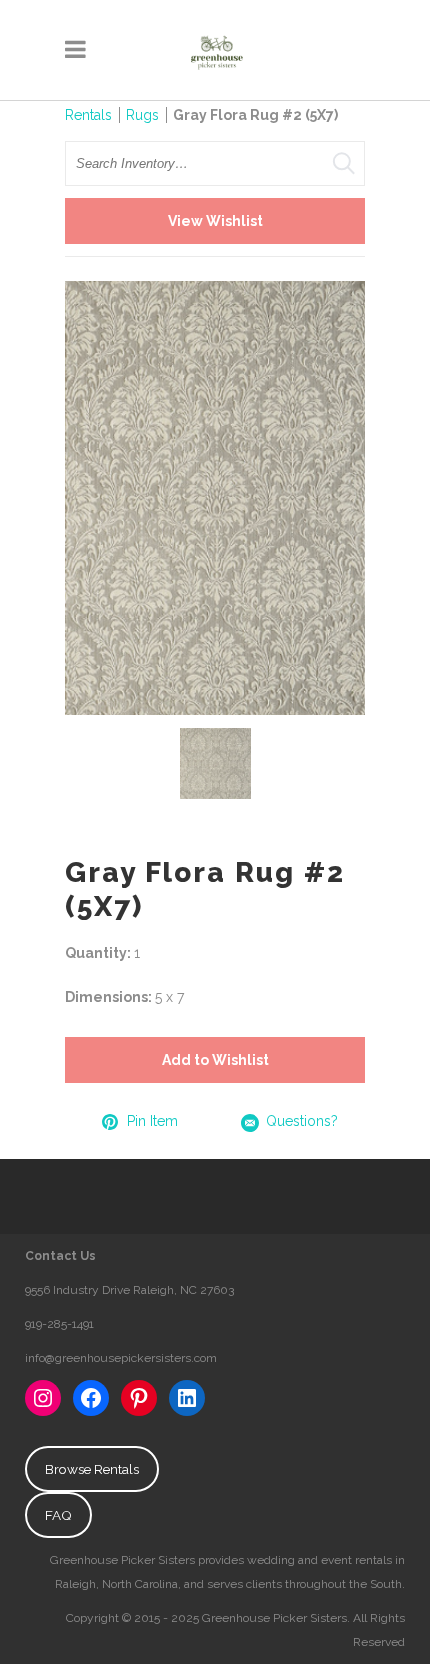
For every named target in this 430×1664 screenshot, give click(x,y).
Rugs (142, 115)
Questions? (302, 1121)
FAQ (58, 1515)
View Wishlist (215, 221)
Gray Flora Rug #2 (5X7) (255, 115)
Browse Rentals (92, 1469)
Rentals (88, 115)
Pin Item (152, 1121)
